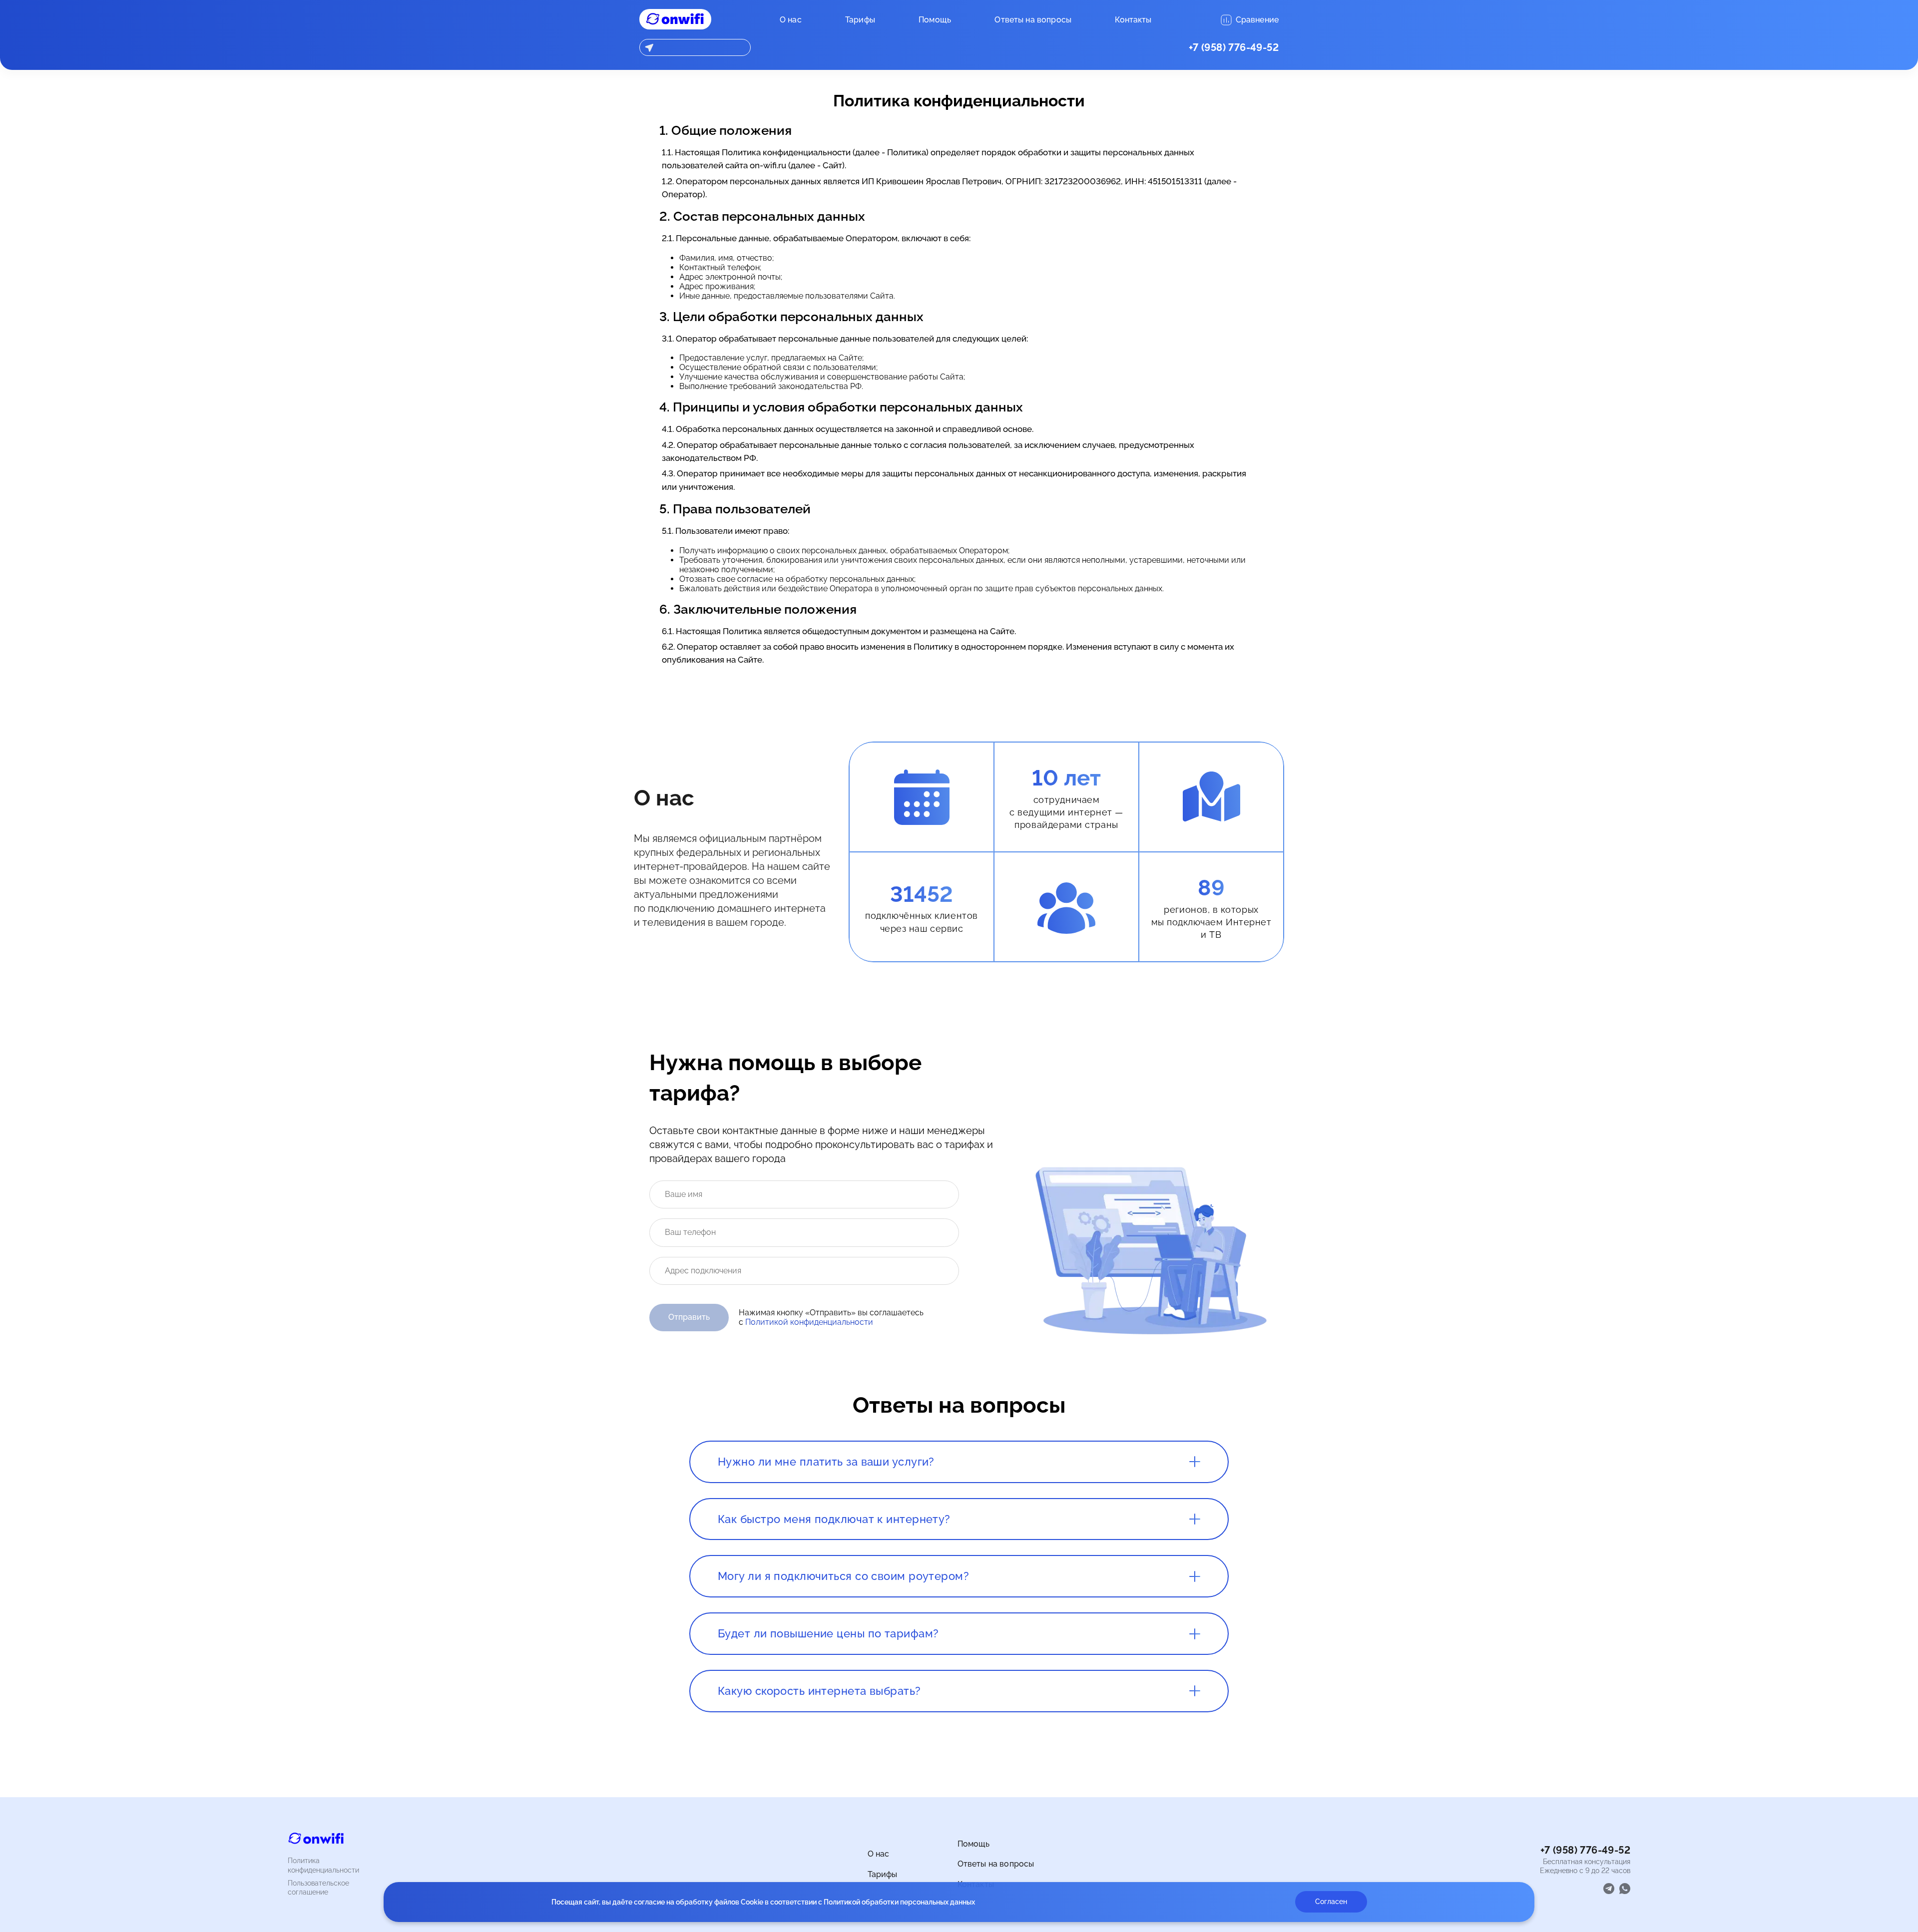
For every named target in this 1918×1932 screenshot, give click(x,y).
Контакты (1133, 20)
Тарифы (860, 20)
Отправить (689, 1317)
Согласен (1331, 1902)
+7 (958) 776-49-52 (1234, 47)
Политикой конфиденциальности (809, 1322)
